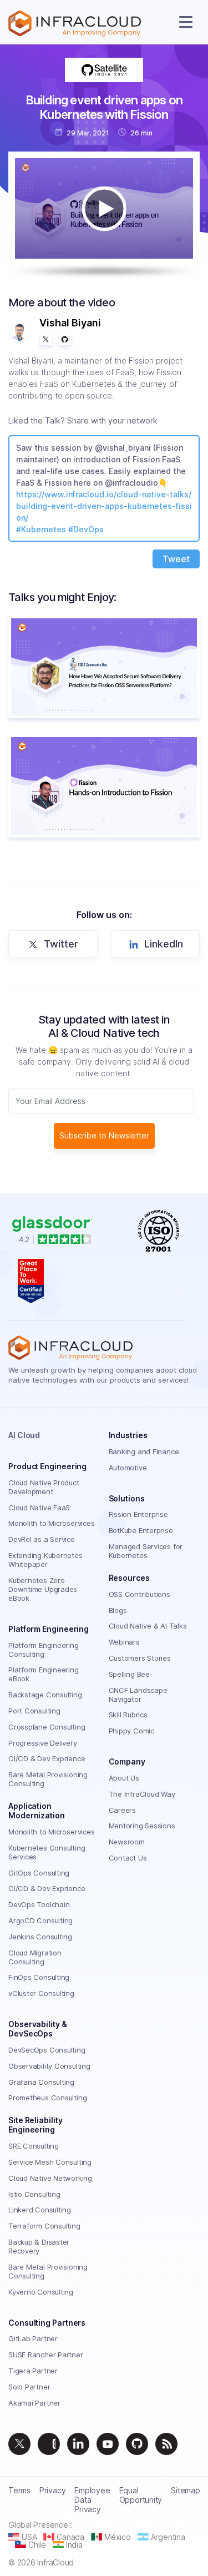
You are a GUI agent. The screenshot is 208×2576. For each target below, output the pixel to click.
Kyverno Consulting (41, 2292)
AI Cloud (24, 1435)
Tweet (176, 559)
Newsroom (127, 1842)
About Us (124, 1778)
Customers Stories (140, 1658)
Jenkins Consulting (40, 1937)
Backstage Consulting (45, 1695)
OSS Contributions (139, 1594)
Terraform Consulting (44, 2226)
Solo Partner (29, 2387)
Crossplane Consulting (47, 1727)
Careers (122, 1810)
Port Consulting (34, 1711)
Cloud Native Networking (50, 2178)
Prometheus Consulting (47, 2098)
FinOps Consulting (39, 1977)
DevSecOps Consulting (47, 2050)
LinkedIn (164, 944)
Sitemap (185, 2490)
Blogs (118, 1610)
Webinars (124, 1642)
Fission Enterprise (138, 1514)
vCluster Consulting (41, 1993)
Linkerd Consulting (40, 2210)
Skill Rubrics (128, 1715)
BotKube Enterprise (141, 1530)
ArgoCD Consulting (40, 1920)
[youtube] (108, 2444)
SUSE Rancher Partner (46, 2355)
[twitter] (19, 2444)
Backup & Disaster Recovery (39, 2246)
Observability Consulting (49, 2066)
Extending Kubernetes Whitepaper (45, 1560)
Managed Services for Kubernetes (146, 1551)
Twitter (61, 944)
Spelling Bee (129, 1674)
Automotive (128, 1468)
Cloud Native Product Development (44, 1487)
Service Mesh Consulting (50, 2162)
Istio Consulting (34, 2194)
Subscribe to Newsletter (104, 1135)
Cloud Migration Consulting (35, 1957)
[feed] (166, 2444)
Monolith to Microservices (52, 1523)
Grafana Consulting (41, 2082)
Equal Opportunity (141, 2495)
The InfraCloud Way (142, 1794)
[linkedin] (78, 2444)
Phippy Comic (131, 1731)
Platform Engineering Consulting (44, 1650)
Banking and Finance (144, 1451)
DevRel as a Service (42, 1539)
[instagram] (49, 2444)
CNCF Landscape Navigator (138, 1695)
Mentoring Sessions (142, 1826)
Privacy (52, 2490)
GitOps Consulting (39, 1873)
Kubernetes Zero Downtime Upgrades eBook (43, 1589)
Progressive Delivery (43, 1743)
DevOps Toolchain (39, 1904)
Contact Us (128, 1858)
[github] (137, 2444)
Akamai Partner (34, 2403)
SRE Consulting (34, 2146)
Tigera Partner (33, 2371)
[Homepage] (75, 24)
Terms (19, 2490)
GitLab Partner (33, 2338)
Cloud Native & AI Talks (148, 1626)
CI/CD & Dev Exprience (47, 1758)
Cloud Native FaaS (39, 1508)
